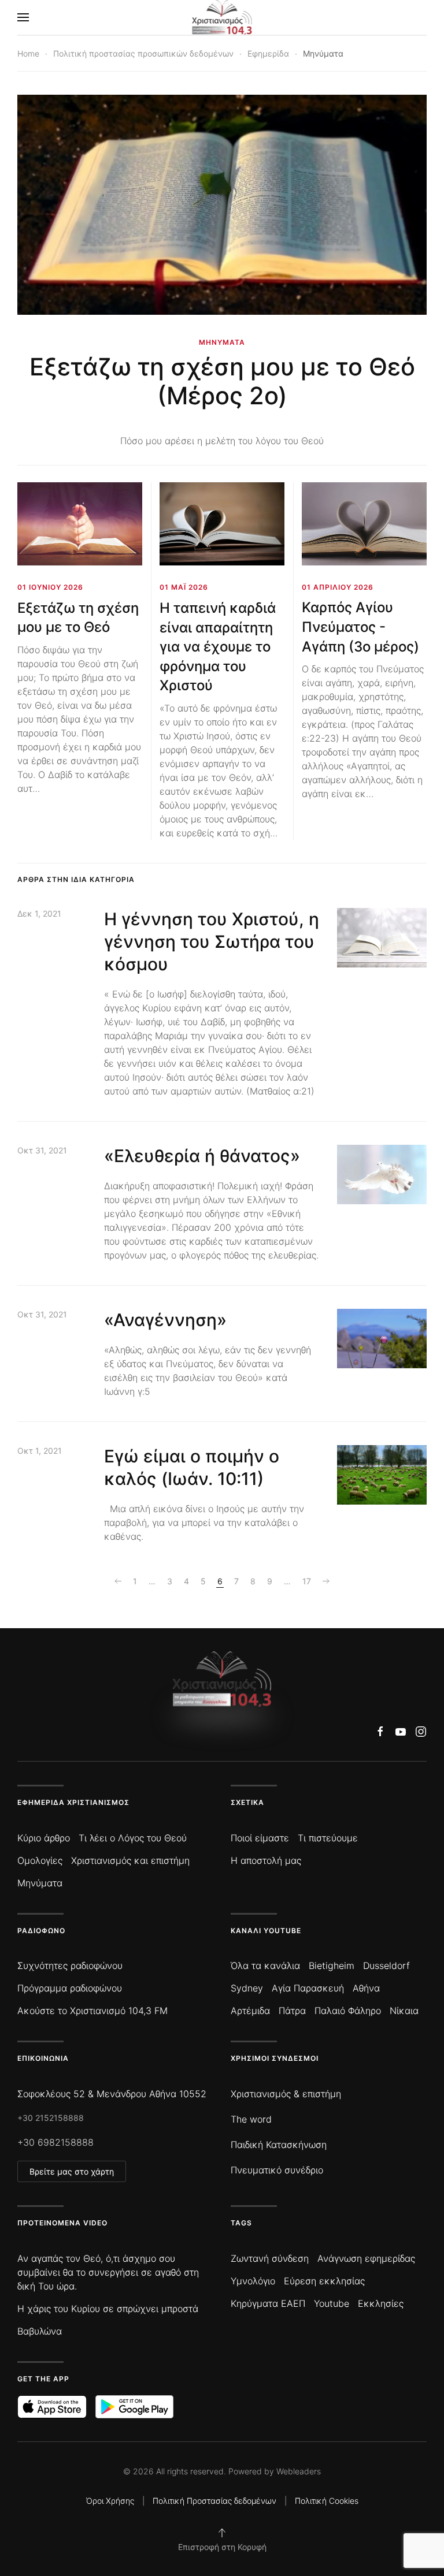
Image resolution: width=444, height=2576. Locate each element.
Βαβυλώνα (40, 2331)
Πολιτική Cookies (327, 2501)
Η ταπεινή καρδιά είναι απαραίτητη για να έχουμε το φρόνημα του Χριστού (218, 647)
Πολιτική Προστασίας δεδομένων (214, 2501)
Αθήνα (366, 1988)
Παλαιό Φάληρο (348, 2011)
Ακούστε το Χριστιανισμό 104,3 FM (92, 2011)
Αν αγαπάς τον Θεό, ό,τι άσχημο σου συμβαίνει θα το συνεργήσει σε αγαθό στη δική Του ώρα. (108, 2272)
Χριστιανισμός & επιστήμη (286, 2094)
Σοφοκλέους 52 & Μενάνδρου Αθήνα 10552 (112, 2094)
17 (307, 1581)
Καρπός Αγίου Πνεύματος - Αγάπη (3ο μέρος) (360, 627)
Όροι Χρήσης (110, 2501)
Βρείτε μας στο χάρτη (72, 2171)
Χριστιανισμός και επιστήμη (130, 1860)
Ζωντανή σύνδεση (270, 2258)
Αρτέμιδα (250, 2011)
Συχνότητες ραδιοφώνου (70, 1965)
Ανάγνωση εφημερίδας (366, 2258)
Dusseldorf (386, 1965)
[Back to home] (222, 17)
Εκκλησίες (381, 2303)
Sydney (247, 1988)
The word (251, 2119)
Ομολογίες (40, 1860)
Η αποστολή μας (266, 1860)
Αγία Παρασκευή (308, 1988)
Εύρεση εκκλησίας (324, 2281)
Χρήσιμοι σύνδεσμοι (275, 2058)
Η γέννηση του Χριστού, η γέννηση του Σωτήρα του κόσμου (212, 941)
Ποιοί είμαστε (260, 1838)
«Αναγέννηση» (165, 1320)
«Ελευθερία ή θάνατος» (202, 1156)
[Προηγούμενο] (118, 1581)
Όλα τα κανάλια (265, 1965)
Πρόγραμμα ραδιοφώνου (70, 1988)
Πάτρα (292, 2011)
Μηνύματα (40, 1883)
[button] (23, 17)
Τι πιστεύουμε (328, 1838)
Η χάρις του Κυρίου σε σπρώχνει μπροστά (108, 2309)
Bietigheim (332, 1965)
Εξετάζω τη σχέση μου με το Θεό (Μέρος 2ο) (222, 381)
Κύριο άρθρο (44, 1838)
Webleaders (299, 2471)
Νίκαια (404, 2011)
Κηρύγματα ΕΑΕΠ (268, 2303)
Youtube (332, 2303)
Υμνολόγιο (253, 2281)
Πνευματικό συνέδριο (277, 2170)
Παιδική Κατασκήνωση (279, 2145)
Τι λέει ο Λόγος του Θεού (133, 1838)
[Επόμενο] (326, 1581)
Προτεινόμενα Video (62, 2223)
